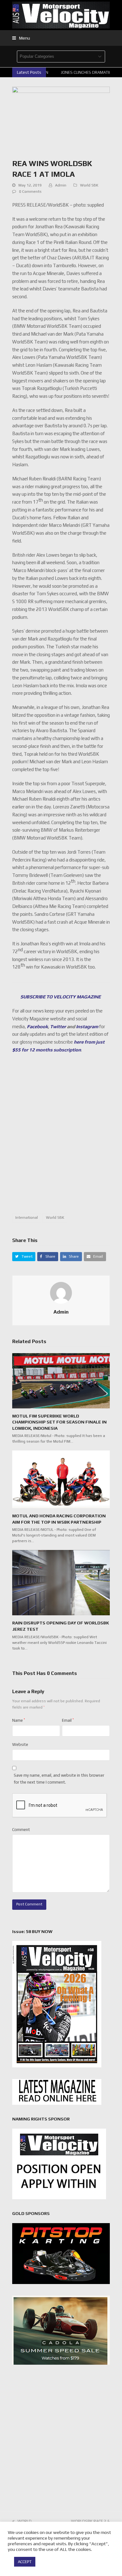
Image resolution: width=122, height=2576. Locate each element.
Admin (61, 185)
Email (68, 1720)
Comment (21, 1830)
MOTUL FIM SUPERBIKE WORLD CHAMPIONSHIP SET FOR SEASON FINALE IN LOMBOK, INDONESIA (59, 1422)
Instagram (87, 1026)
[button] (21, 38)
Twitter (58, 1026)
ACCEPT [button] (25, 2562)
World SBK (89, 185)
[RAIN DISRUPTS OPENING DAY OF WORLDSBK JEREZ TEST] (61, 1582)
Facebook (37, 1026)
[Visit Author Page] (61, 1292)
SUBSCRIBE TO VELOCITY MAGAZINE (61, 997)
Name (19, 1720)
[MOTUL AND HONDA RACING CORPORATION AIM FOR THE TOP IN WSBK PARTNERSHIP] (61, 1479)
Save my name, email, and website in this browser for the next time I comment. (59, 1779)
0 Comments (30, 192)
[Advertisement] (61, 1137)
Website (20, 1744)
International (27, 1218)
